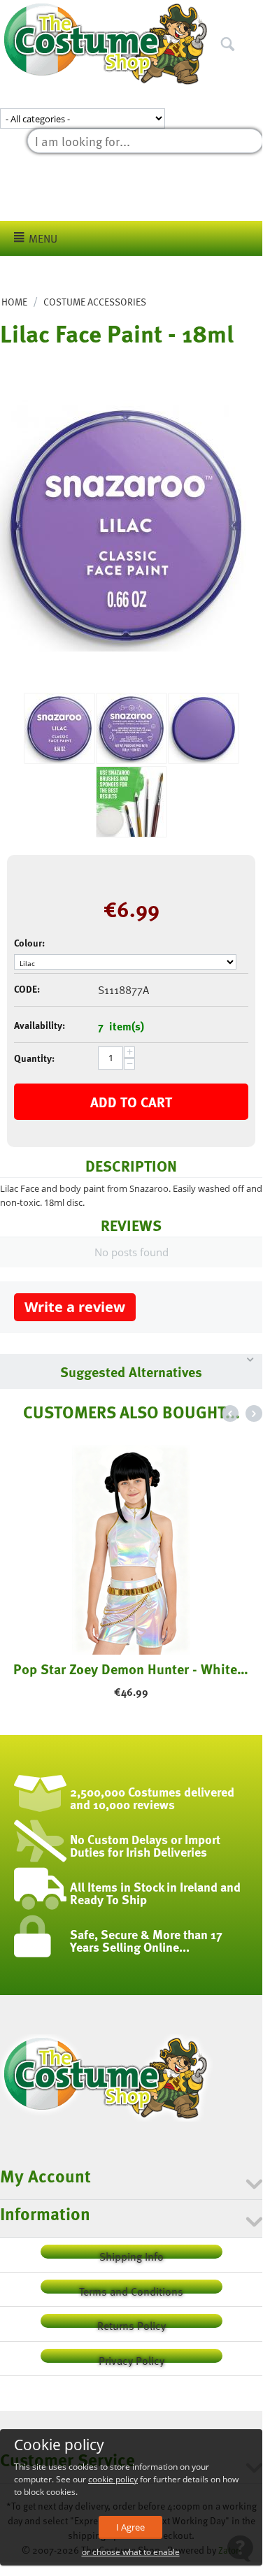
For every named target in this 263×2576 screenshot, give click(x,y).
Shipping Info (131, 2253)
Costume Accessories (95, 302)
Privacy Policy (131, 2358)
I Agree (130, 2527)
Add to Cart (131, 1102)
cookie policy (113, 2479)
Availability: (40, 1025)
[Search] (252, 13)
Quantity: (34, 1058)
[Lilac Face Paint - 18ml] (131, 802)
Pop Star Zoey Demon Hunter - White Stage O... (131, 1669)
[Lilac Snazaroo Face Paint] (204, 728)
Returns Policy (131, 2323)
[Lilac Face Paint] (126, 526)
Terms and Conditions (131, 2288)
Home (14, 302)
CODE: (27, 989)
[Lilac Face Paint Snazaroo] (131, 728)
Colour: (29, 943)
